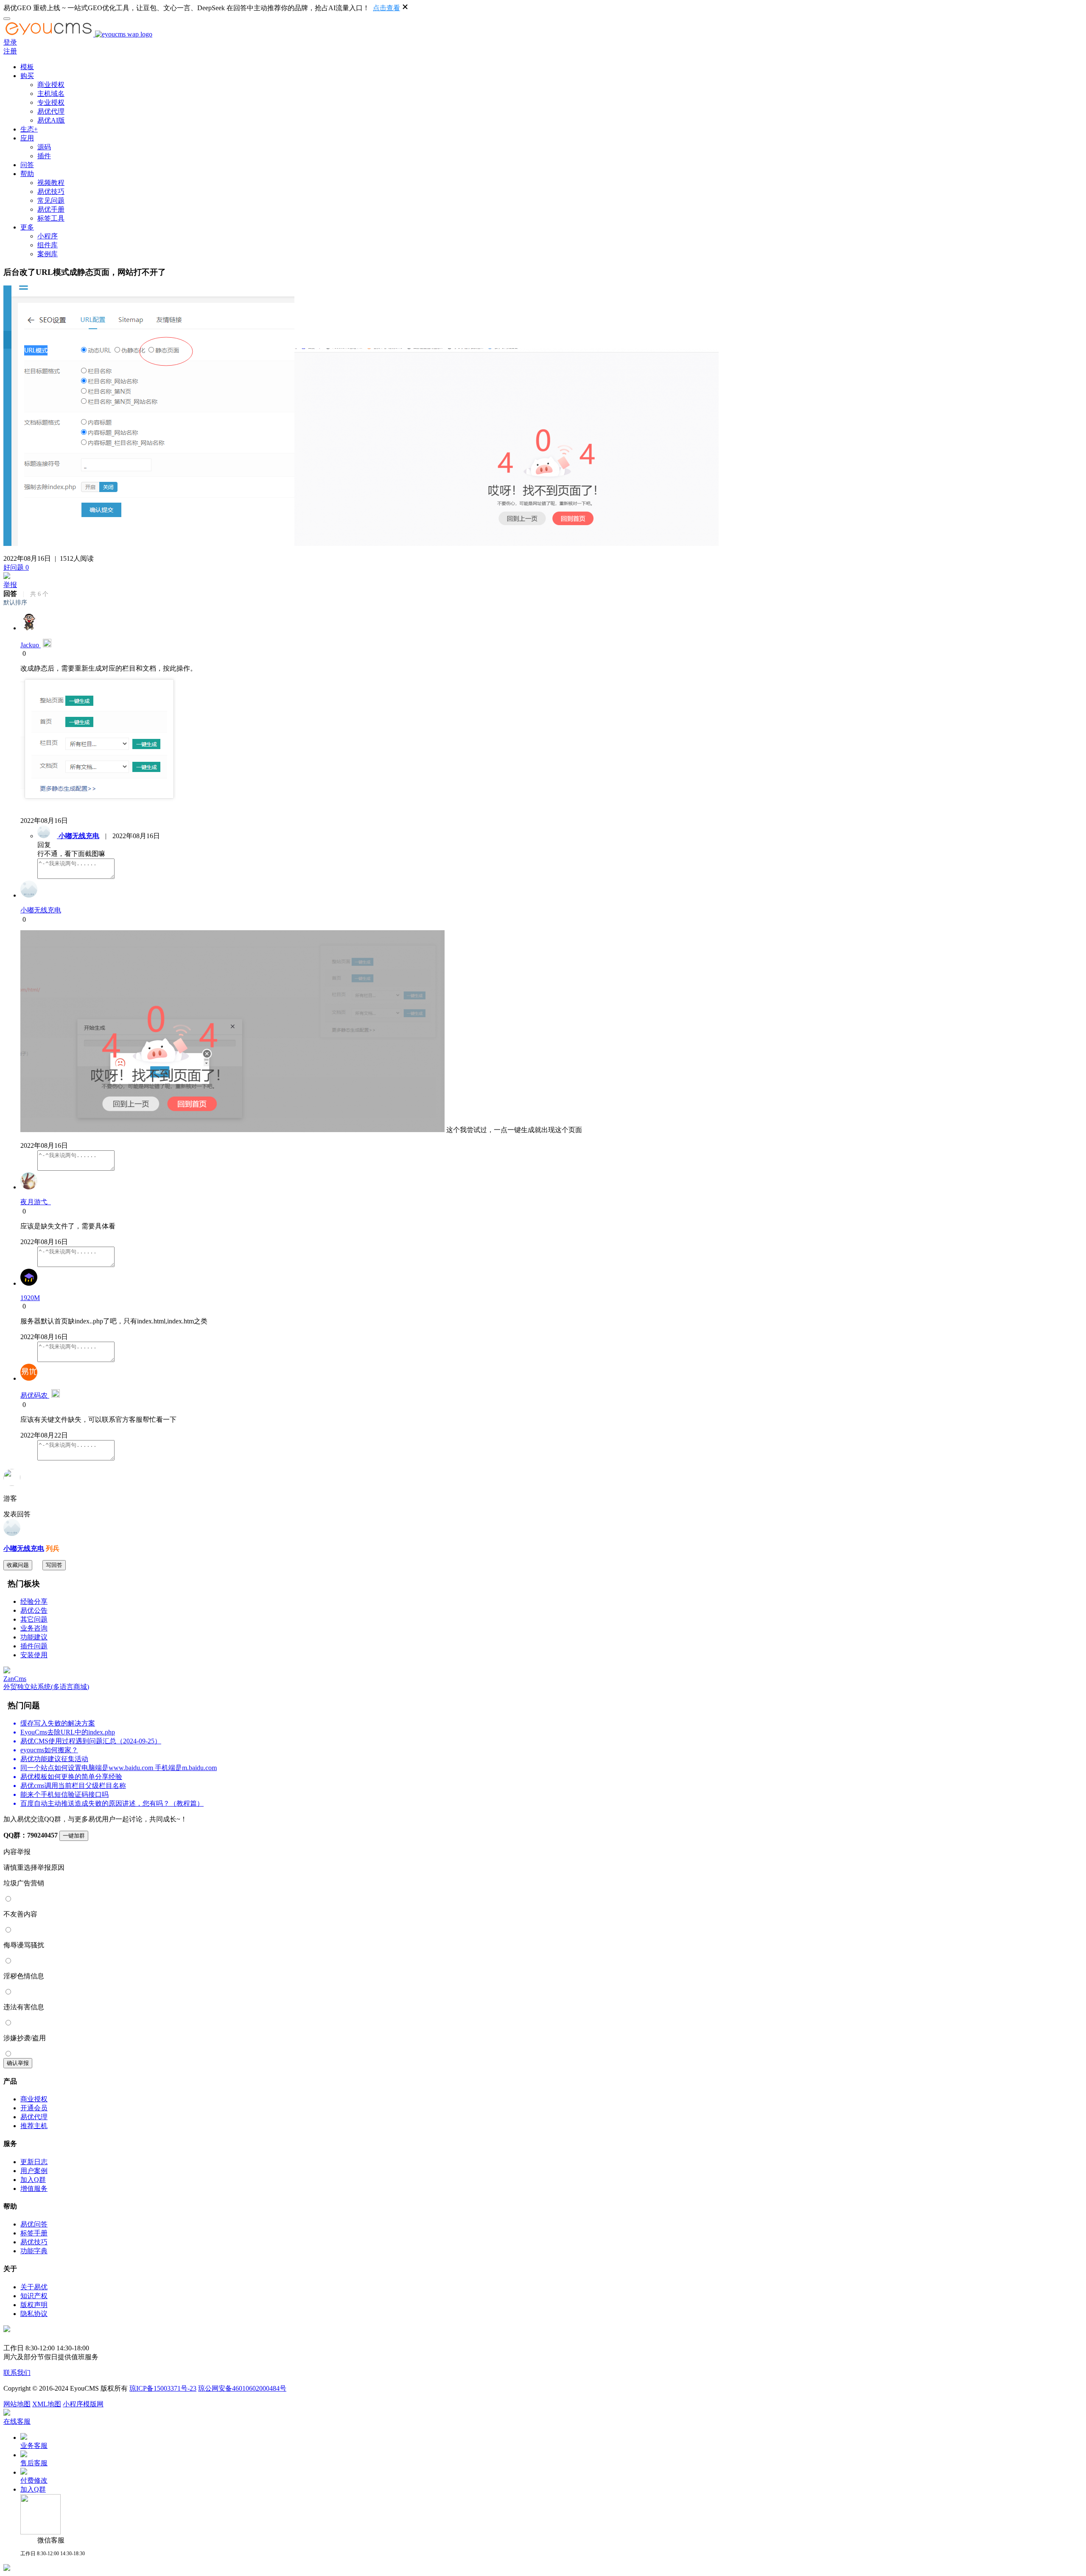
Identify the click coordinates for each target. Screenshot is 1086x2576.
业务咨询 (34, 1628)
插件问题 (34, 1646)
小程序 (48, 236)
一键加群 (74, 1836)
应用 (27, 138)
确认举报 (18, 2063)
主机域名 (51, 94)
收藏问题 (18, 1565)
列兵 (52, 1548)
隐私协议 (34, 2314)
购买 (27, 76)
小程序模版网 (83, 2404)
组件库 (48, 245)
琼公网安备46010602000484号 (242, 2388)
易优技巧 (51, 192)
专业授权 (51, 102)
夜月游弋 (36, 1202)
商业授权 (51, 85)
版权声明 (34, 2305)
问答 (27, 165)
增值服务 (34, 2189)
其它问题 (34, 1619)
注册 (10, 51)
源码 (44, 147)
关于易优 (34, 2287)
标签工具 (51, 218)
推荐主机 (34, 2126)
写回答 (54, 1565)
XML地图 (47, 2404)
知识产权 (34, 2296)
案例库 (48, 254)
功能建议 (34, 1637)
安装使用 (34, 1655)
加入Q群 (33, 2180)
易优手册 (51, 209)
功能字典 (34, 2251)
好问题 (16, 567)
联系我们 (17, 2373)
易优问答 (34, 2224)
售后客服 (34, 2463)
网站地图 (17, 2404)
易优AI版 (51, 120)
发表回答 (17, 1514)
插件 (44, 156)
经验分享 (34, 1601)
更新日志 (34, 2162)
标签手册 (34, 2233)
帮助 (27, 174)
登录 (10, 42)
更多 (27, 227)
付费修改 (34, 2480)
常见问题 (51, 200)
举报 (10, 585)
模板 (27, 67)
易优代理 (51, 111)
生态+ (29, 129)
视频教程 (51, 183)
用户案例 (34, 2171)
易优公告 (34, 1610)
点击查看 (386, 8)
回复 (44, 845)
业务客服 (34, 2446)
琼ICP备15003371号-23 (163, 2388)
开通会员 (34, 2108)
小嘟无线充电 (24, 1548)
